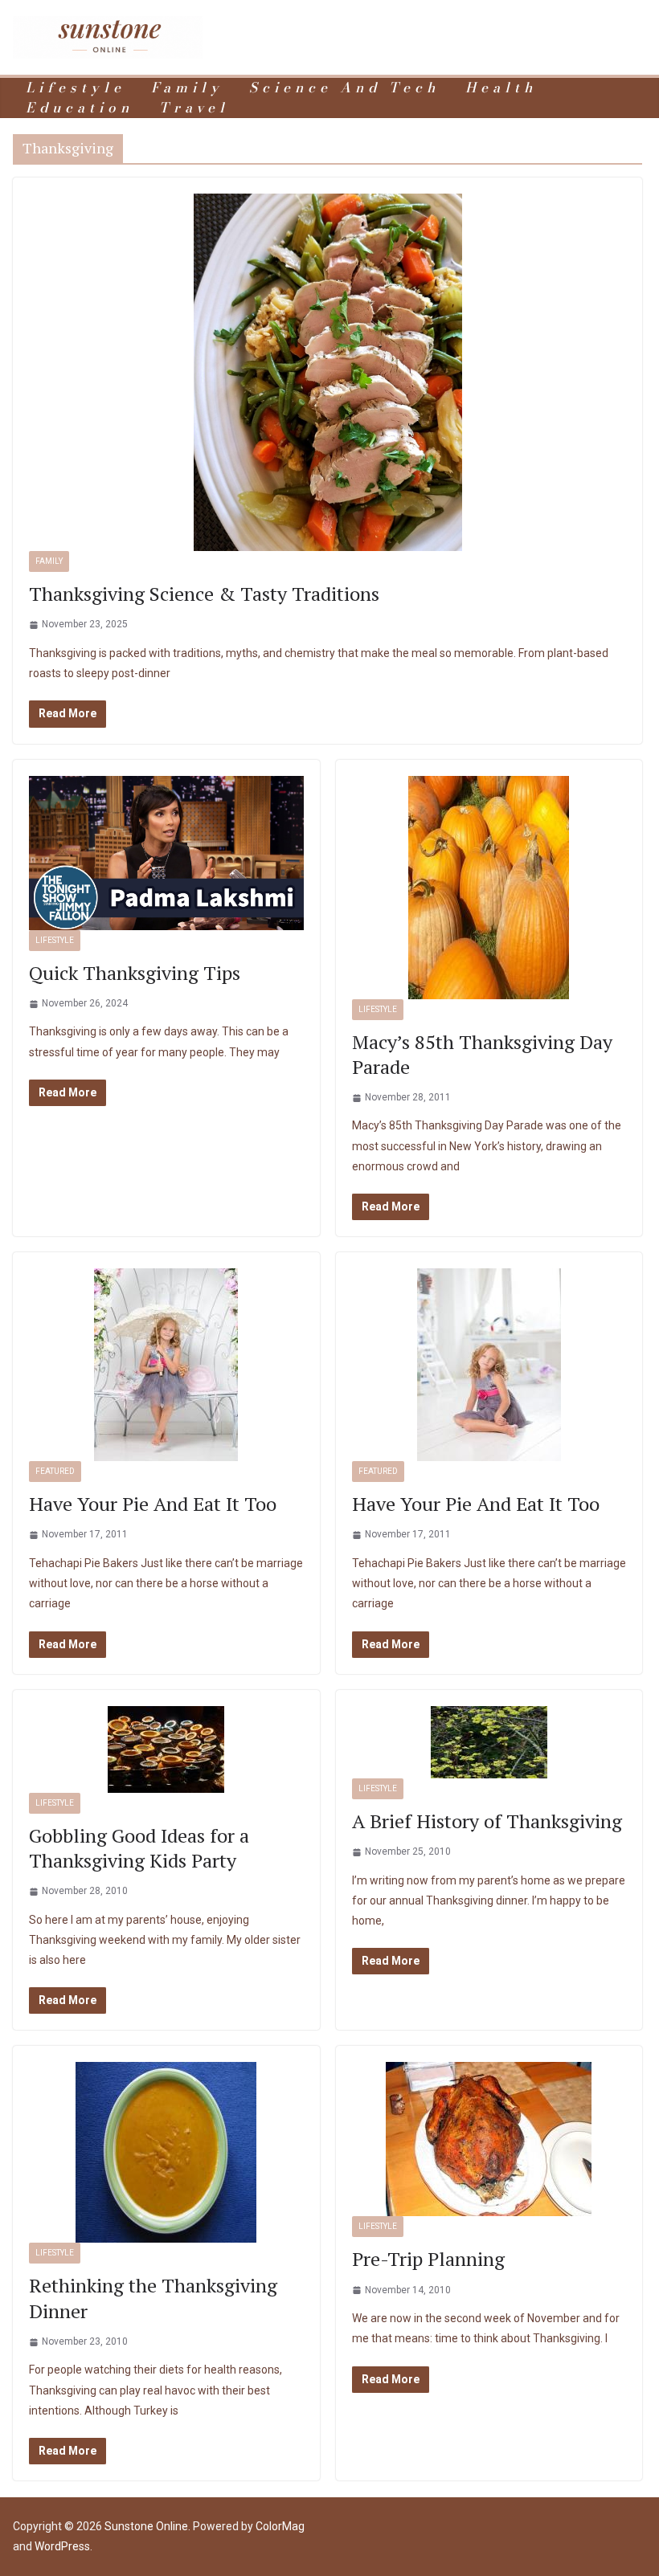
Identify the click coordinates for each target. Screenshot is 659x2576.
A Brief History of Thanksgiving (487, 1821)
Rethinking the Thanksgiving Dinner (153, 2298)
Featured (55, 1471)
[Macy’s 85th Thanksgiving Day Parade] (489, 888)
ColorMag (280, 2526)
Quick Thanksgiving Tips (135, 973)
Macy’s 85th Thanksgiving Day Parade (482, 1054)
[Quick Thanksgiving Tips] (166, 853)
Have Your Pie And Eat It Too (153, 1504)
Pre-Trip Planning (428, 2259)
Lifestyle (76, 88)
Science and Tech (344, 88)
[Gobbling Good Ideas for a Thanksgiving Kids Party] (166, 1749)
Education (80, 108)
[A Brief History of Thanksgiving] (489, 1742)
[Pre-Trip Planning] (489, 2139)
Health (501, 88)
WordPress (62, 2546)
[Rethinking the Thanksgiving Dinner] (166, 2152)
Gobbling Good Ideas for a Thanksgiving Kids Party (139, 1848)
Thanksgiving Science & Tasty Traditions (204, 594)
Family (187, 88)
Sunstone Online (146, 2526)
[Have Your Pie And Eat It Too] (166, 1365)
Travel (194, 108)
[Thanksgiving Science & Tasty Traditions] (327, 372)
